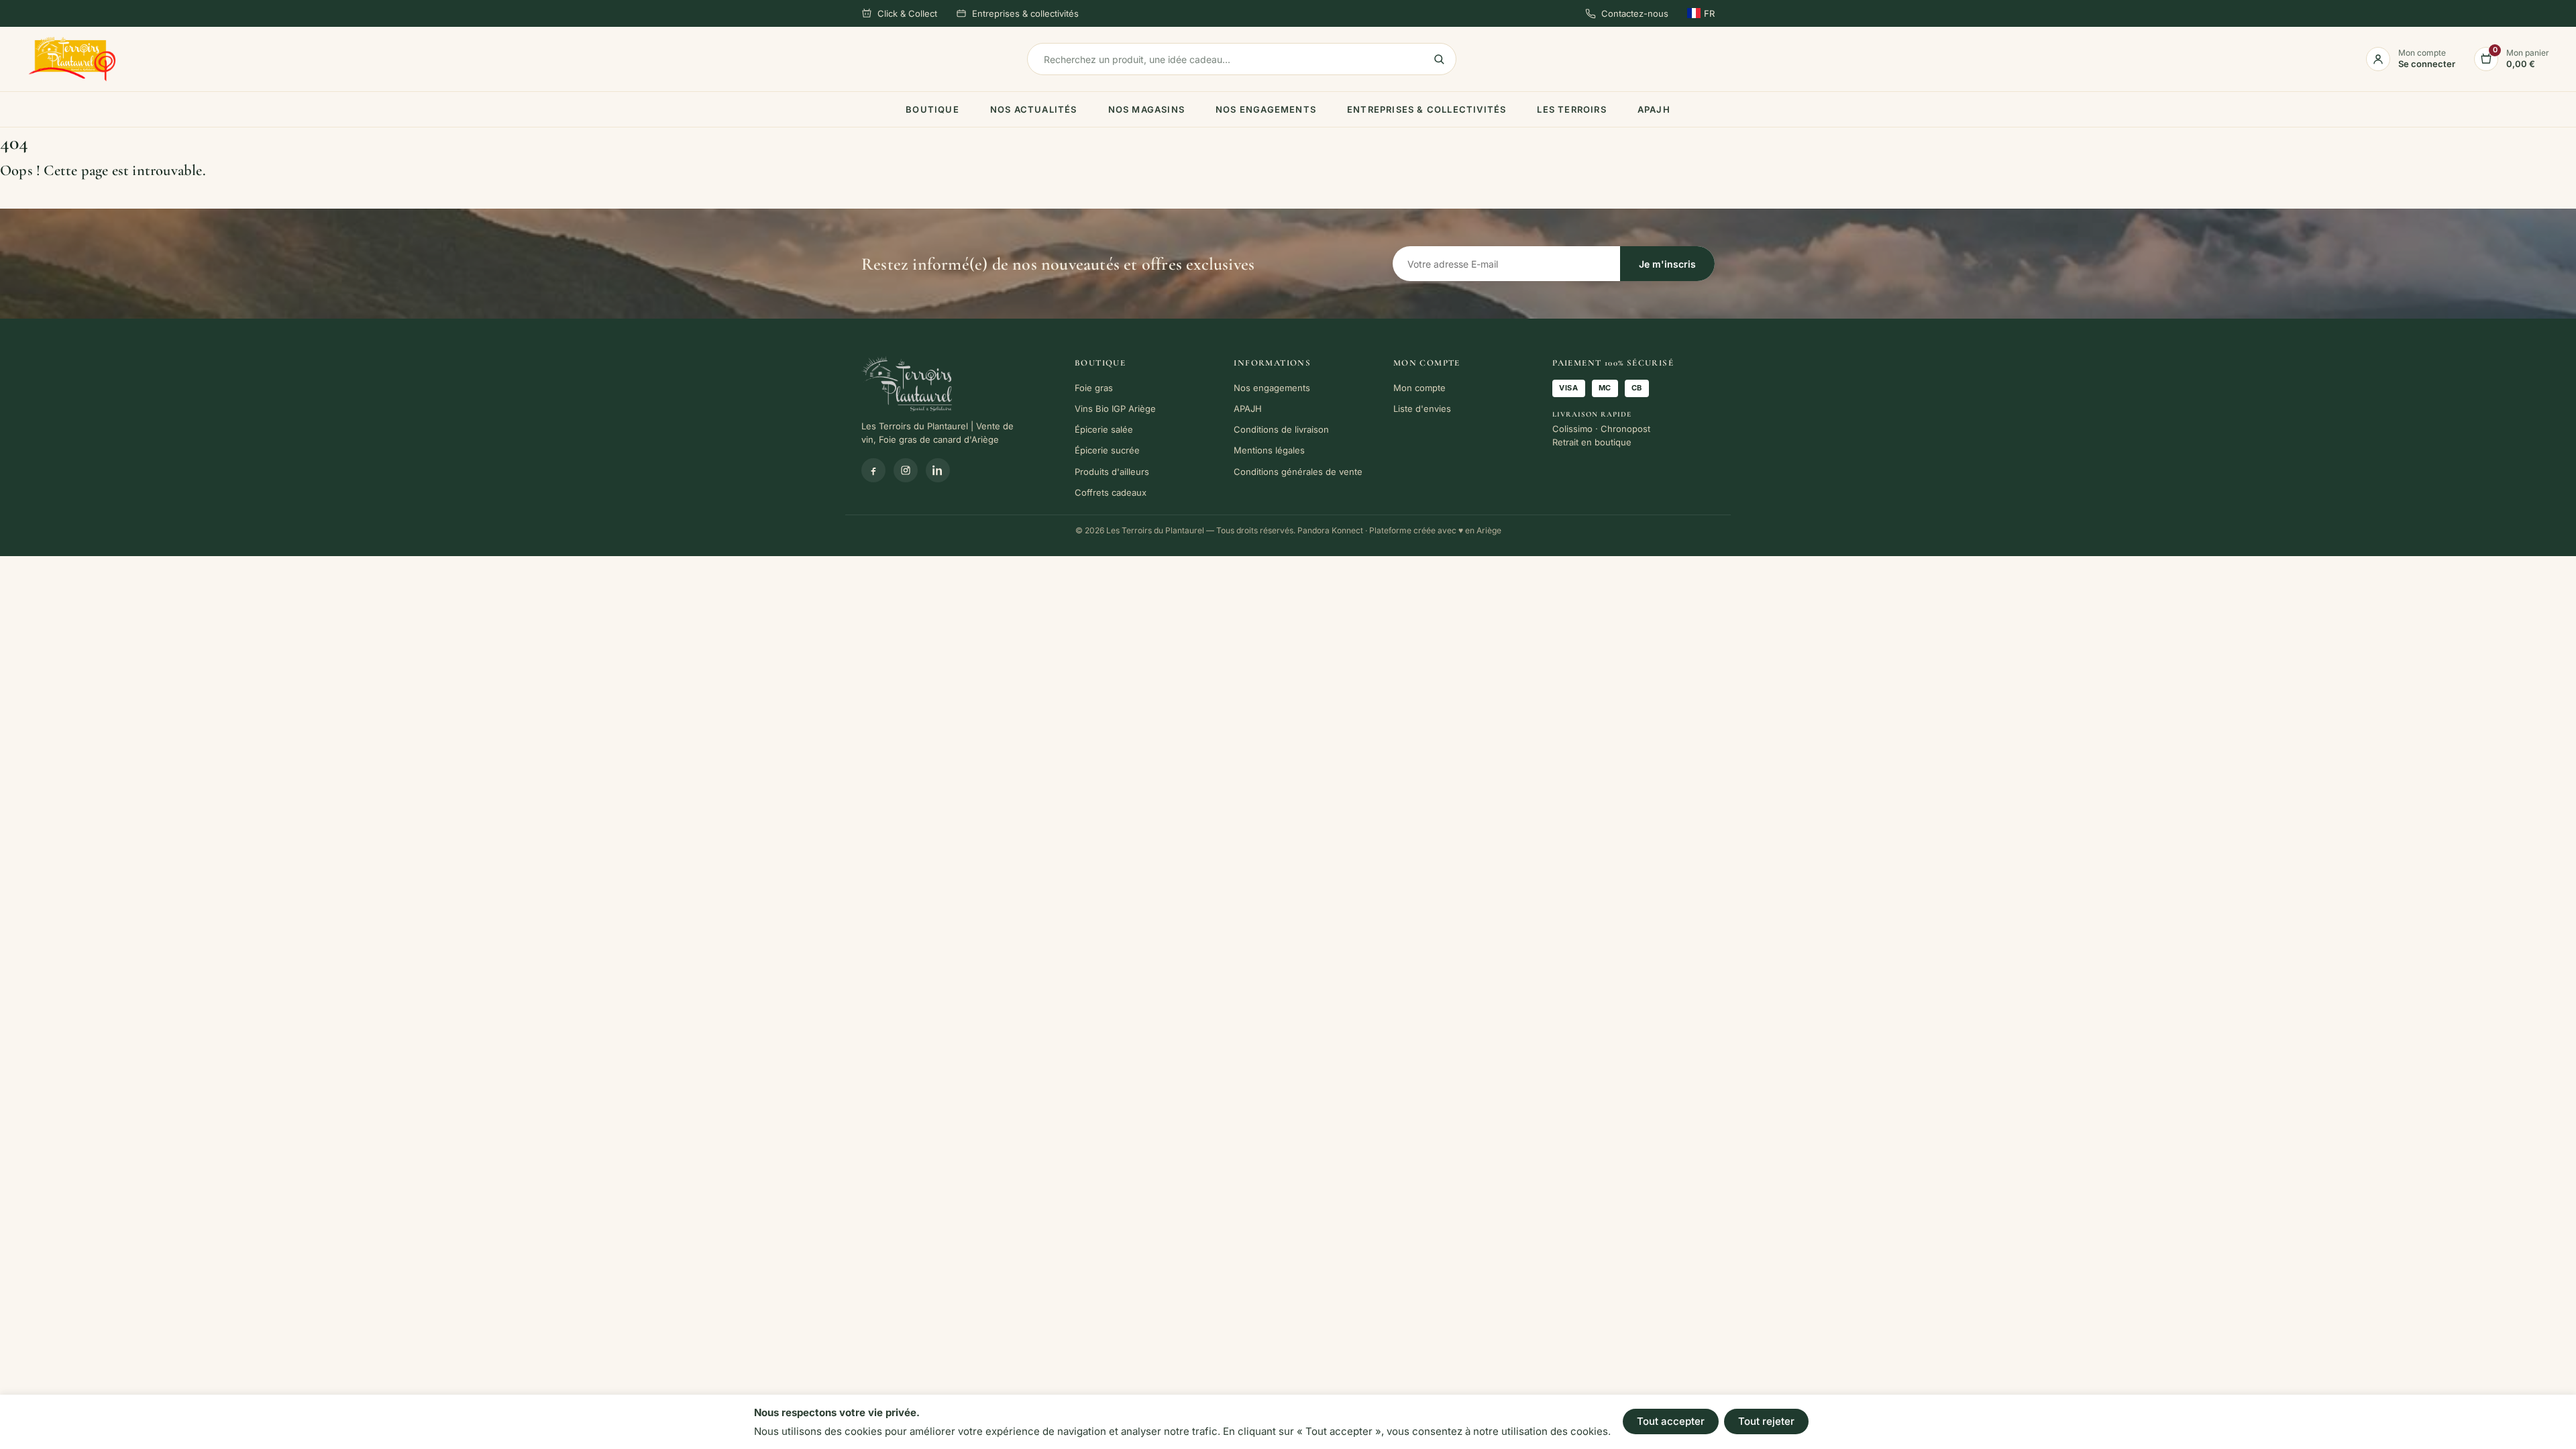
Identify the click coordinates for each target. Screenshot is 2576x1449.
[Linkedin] (938, 470)
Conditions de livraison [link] (1281, 429)
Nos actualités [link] (1034, 109)
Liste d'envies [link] (1422, 409)
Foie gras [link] (1094, 388)
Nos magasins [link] (1146, 109)
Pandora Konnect (1330, 530)
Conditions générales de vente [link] (1298, 472)
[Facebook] (873, 470)
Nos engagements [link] (1266, 109)
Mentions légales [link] (1269, 450)
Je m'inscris (1667, 264)
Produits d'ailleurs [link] (1112, 472)
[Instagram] (906, 470)
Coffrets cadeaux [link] (1111, 492)
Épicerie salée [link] (1104, 429)
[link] (72, 59)
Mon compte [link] (1419, 388)
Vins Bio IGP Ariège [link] (1115, 409)
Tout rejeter (1766, 1421)
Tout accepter (1671, 1421)
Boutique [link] (932, 109)
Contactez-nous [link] (1635, 13)
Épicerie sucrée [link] (1107, 450)
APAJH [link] (1654, 109)
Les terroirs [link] (1571, 109)
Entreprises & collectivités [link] (1025, 13)
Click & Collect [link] (907, 13)
